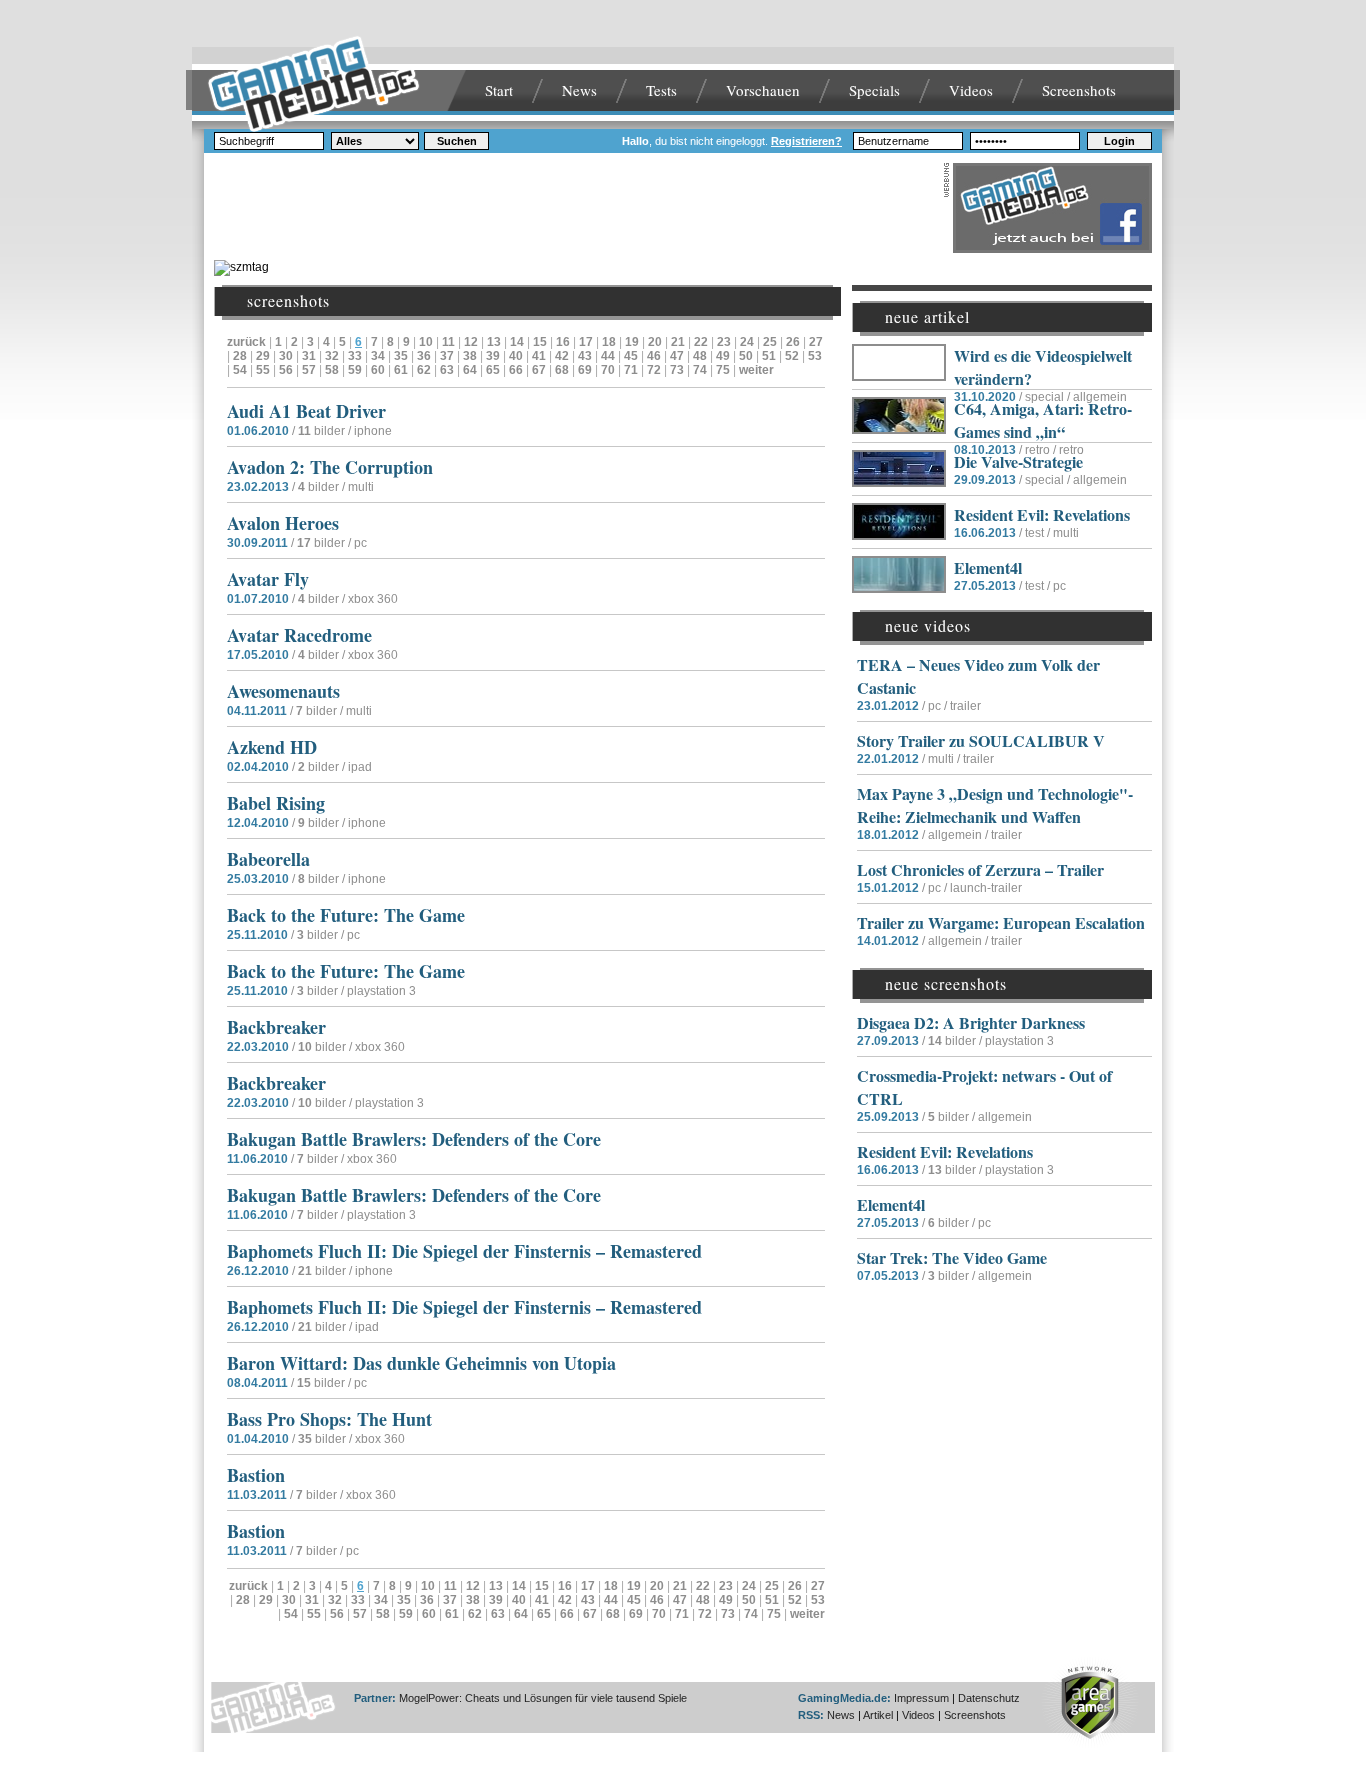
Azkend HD (272, 747)
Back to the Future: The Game (346, 915)
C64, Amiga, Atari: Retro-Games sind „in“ (1043, 420)
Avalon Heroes (283, 523)
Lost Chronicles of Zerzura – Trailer (980, 869)
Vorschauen (763, 90)
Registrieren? (806, 141)
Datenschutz (989, 1698)
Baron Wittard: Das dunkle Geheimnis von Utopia (421, 1363)
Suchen (457, 141)
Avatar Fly (268, 579)
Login (1119, 141)
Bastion (256, 1475)
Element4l (988, 567)
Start (499, 90)
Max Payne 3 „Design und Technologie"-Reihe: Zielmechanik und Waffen (995, 805)
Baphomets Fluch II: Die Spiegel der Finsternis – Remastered (464, 1251)
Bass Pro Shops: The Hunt (329, 1419)
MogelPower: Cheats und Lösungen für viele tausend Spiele (543, 1698)
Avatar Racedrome (299, 635)
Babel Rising (276, 803)
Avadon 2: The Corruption (330, 467)
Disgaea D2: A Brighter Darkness (971, 1022)
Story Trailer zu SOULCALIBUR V (981, 740)
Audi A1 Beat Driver (306, 411)
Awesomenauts (283, 691)
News (579, 90)
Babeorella (268, 859)
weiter (756, 370)
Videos (971, 90)
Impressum (921, 1698)
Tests (661, 90)
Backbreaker (276, 1027)
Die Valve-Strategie (1018, 461)
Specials (874, 90)
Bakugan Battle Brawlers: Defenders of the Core (414, 1139)
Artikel (878, 1715)
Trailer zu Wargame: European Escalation (1001, 922)
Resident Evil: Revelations (1042, 514)
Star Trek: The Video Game (952, 1257)
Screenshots (1079, 90)
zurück (246, 342)
